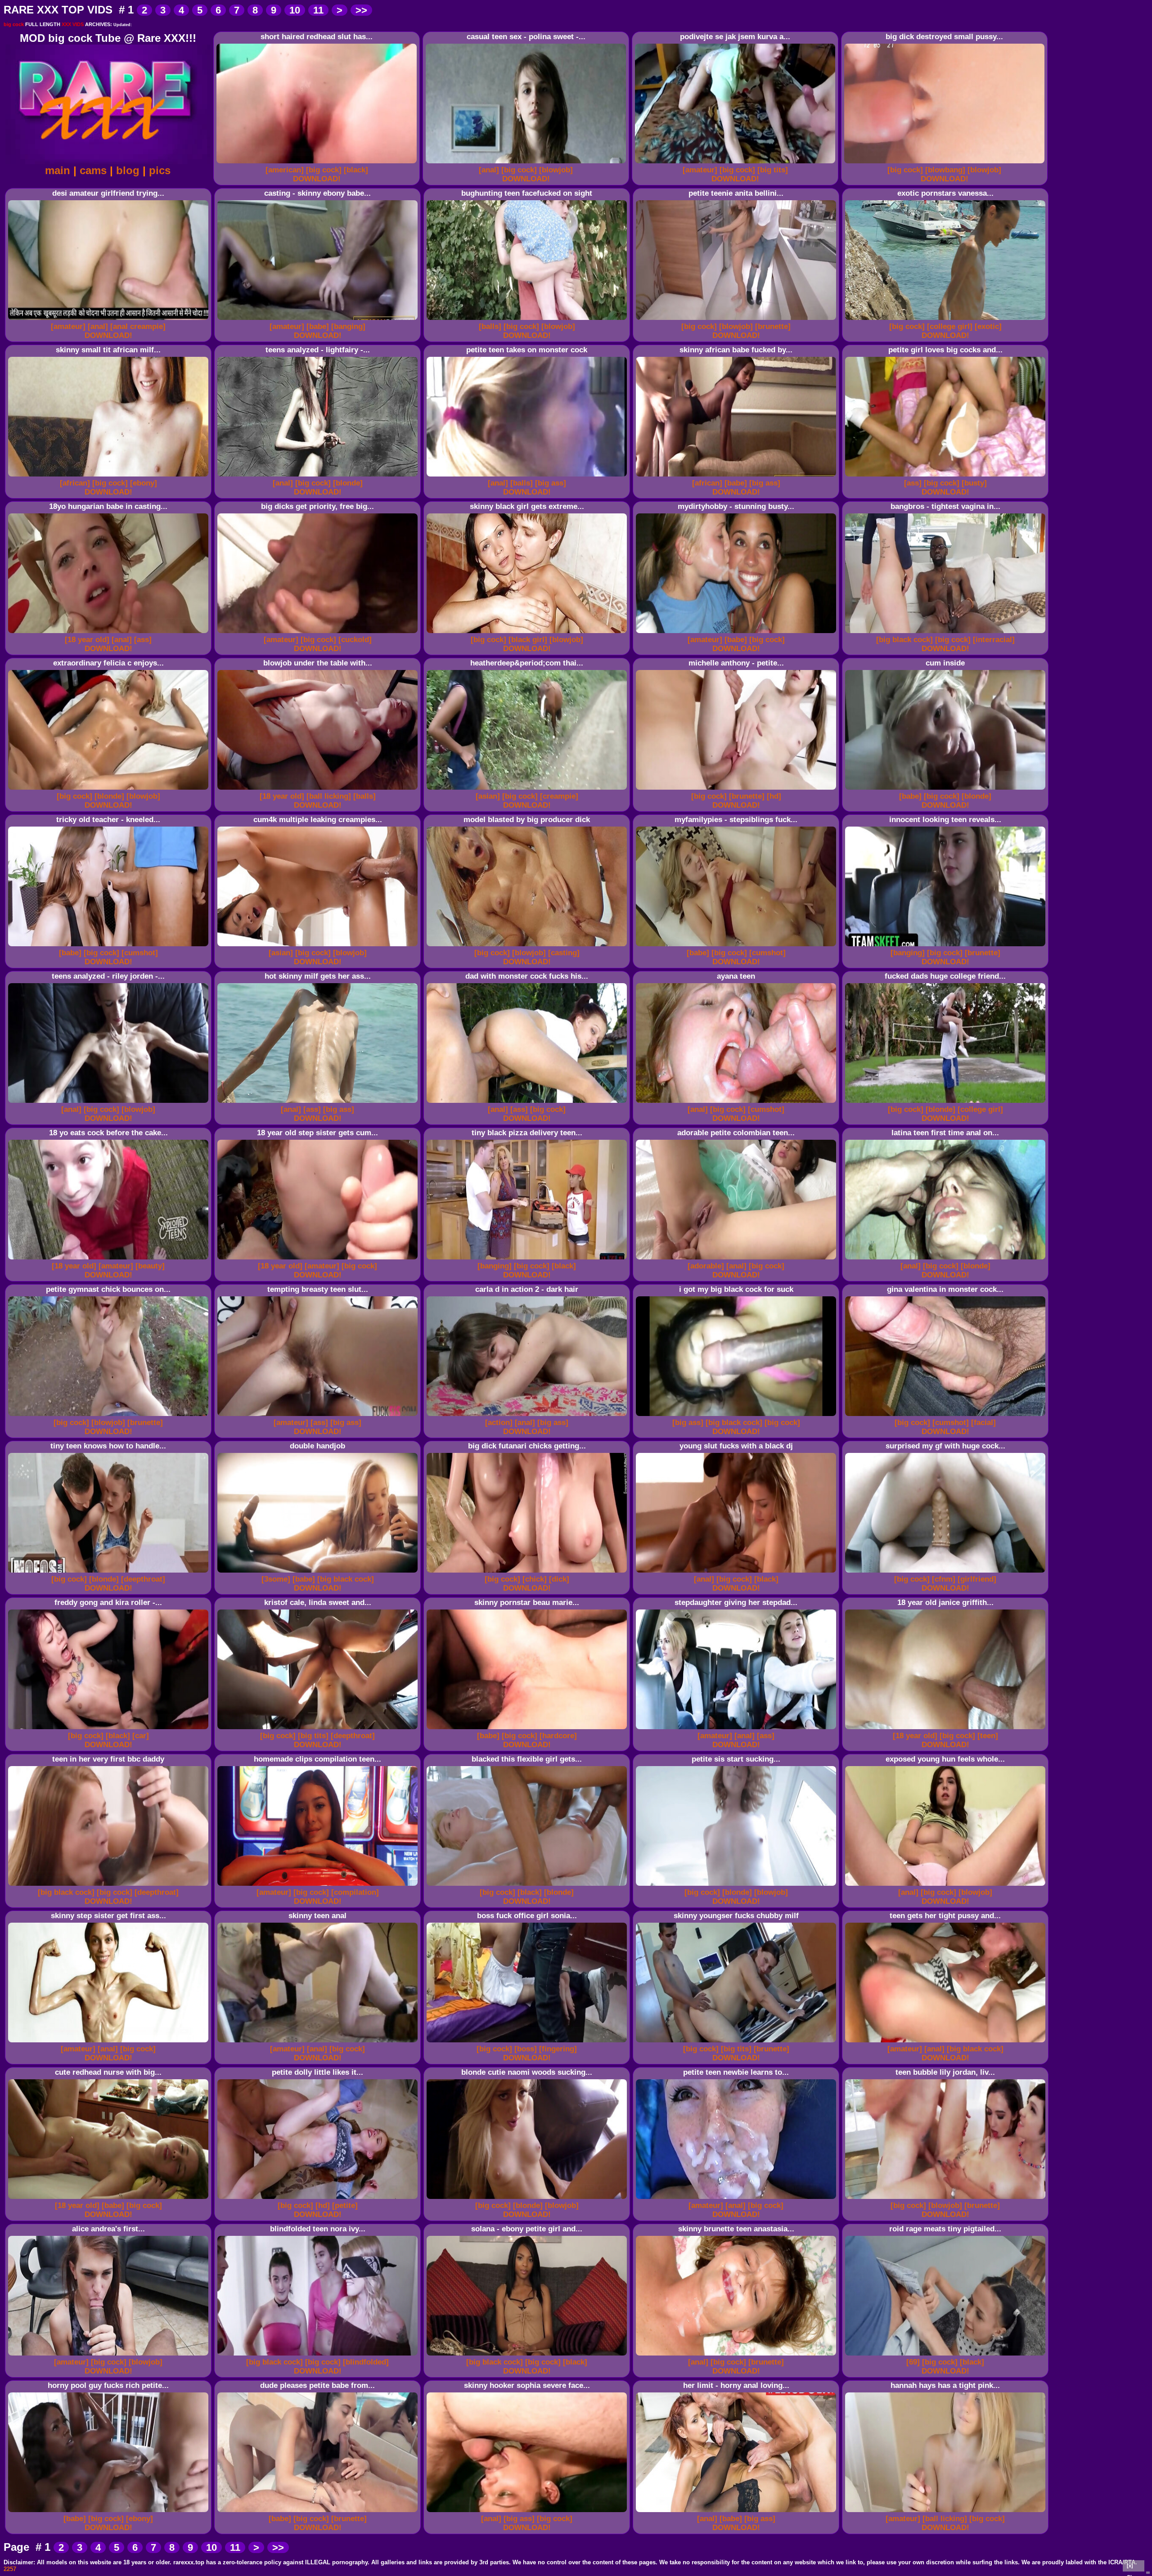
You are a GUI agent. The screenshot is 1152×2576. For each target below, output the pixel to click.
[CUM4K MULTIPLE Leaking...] (319, 946)
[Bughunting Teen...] (528, 320)
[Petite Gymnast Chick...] (110, 1416)
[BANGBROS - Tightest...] (947, 633)
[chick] (535, 1579)
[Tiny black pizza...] (528, 1260)
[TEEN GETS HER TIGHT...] (947, 2043)
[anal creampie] (138, 326)
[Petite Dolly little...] (319, 2199)
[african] (75, 483)
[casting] (564, 953)
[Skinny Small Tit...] (110, 477)
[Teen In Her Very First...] (110, 1886)
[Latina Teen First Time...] (947, 1260)
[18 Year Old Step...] (319, 1260)
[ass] (913, 483)
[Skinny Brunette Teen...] (737, 2356)
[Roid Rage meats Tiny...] (947, 2356)
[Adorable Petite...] (737, 1260)
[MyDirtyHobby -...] (737, 633)
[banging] (348, 326)
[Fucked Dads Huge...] (947, 1103)
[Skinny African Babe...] (737, 477)
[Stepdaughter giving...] (737, 1729)
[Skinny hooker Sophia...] (528, 2512)
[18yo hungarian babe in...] (110, 633)
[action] (499, 1423)
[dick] (559, 1579)
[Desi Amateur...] (110, 320)
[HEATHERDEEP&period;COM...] (528, 790)
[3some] (276, 1579)
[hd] (774, 796)
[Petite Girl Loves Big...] (947, 477)
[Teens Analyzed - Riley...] (110, 1103)
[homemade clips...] (319, 1886)
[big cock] (324, 170)
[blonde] (348, 483)
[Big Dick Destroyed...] (946, 164)
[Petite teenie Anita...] (737, 320)
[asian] (488, 796)
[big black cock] (904, 640)
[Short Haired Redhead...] (318, 164)
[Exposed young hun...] (947, 1886)
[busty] (974, 483)
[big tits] (773, 170)
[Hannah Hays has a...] (947, 2512)
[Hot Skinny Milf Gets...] (319, 1103)
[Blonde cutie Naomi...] (528, 2199)
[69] (913, 2362)
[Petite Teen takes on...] (528, 477)
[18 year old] (87, 640)
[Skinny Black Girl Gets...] (528, 633)
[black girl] (528, 640)
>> (361, 10)
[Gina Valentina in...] (947, 1416)
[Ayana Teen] (737, 1103)
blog (128, 170)
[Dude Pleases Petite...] (319, 2512)
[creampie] (559, 796)
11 (318, 10)
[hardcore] (558, 1736)
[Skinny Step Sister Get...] (110, 2043)
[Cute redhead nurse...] (110, 2199)
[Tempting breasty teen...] (319, 1416)
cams (93, 170)
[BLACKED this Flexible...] (528, 1886)
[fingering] (558, 2049)
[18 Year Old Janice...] (947, 1729)
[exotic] (988, 326)
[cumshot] (140, 953)
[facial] (983, 1423)
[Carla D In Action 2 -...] (528, 1416)
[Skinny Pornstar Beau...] (528, 1729)
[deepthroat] (143, 1579)
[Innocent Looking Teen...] (947, 946)
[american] (285, 170)
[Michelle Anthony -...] (737, 790)
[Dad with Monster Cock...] (528, 1103)
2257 (10, 2569)
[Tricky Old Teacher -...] (110, 946)
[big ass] (551, 483)
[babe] (318, 326)
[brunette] (773, 326)
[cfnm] (944, 1579)
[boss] (526, 2049)
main (58, 170)
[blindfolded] (366, 2362)
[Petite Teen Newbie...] (737, 2199)
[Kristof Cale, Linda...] (319, 1729)
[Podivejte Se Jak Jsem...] (736, 164)
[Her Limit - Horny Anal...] (737, 2512)
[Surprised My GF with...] (947, 1573)
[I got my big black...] (737, 1416)
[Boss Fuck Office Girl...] (528, 2043)
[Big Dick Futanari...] (528, 1573)
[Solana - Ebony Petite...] (528, 2356)
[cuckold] (355, 640)
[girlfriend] (977, 1579)
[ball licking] (329, 796)
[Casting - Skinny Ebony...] (319, 320)
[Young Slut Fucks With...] (737, 1573)
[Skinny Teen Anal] (319, 2043)
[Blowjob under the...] (319, 790)
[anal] (489, 170)
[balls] (490, 326)
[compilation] (355, 1892)
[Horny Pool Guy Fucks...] (110, 2512)
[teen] (988, 1736)
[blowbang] (945, 170)
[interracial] (994, 640)
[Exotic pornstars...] (947, 320)
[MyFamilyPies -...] (737, 946)
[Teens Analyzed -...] (319, 477)
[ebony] (144, 483)
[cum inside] (947, 790)
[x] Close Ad (1134, 2567)
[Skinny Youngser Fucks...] (737, 2043)
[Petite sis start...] (737, 1886)
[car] (141, 1736)
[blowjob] (556, 170)
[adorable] (706, 1266)
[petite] (345, 2205)
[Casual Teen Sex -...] (527, 164)
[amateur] (700, 170)
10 (295, 10)
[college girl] (950, 326)
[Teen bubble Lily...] (947, 2199)
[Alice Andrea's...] (110, 2356)
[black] (356, 170)
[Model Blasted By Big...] (528, 946)
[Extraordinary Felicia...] (110, 790)
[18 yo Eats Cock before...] (110, 1260)
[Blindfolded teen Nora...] (319, 2356)
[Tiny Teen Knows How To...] (110, 1573)
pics (160, 170)
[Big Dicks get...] (319, 633)
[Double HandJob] (319, 1573)
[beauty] (150, 1266)
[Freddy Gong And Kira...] (110, 1729)
